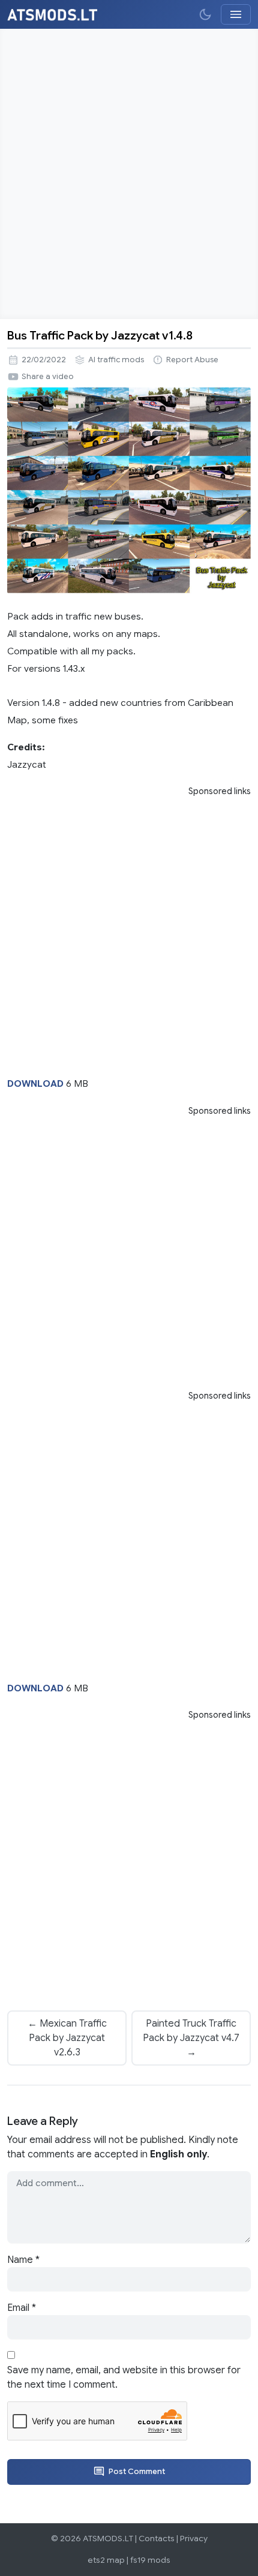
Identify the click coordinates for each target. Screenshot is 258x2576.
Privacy (194, 2539)
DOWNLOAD (35, 1083)
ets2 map (106, 2560)
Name (23, 2260)
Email (22, 2308)
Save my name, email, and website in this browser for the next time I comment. (124, 2377)
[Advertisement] (129, 174)
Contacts (157, 2539)
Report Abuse (192, 360)
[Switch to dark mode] (205, 14)
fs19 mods (150, 2560)
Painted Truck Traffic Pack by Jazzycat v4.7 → (191, 2038)
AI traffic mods (116, 360)
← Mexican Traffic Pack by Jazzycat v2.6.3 (67, 2038)
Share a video (48, 377)
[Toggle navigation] (236, 14)
